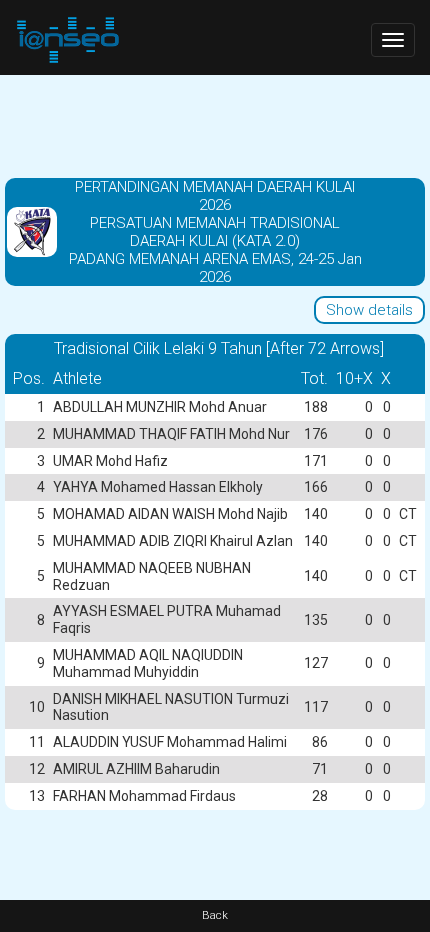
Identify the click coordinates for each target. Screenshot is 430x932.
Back (215, 915)
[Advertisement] (215, 125)
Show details (369, 310)
